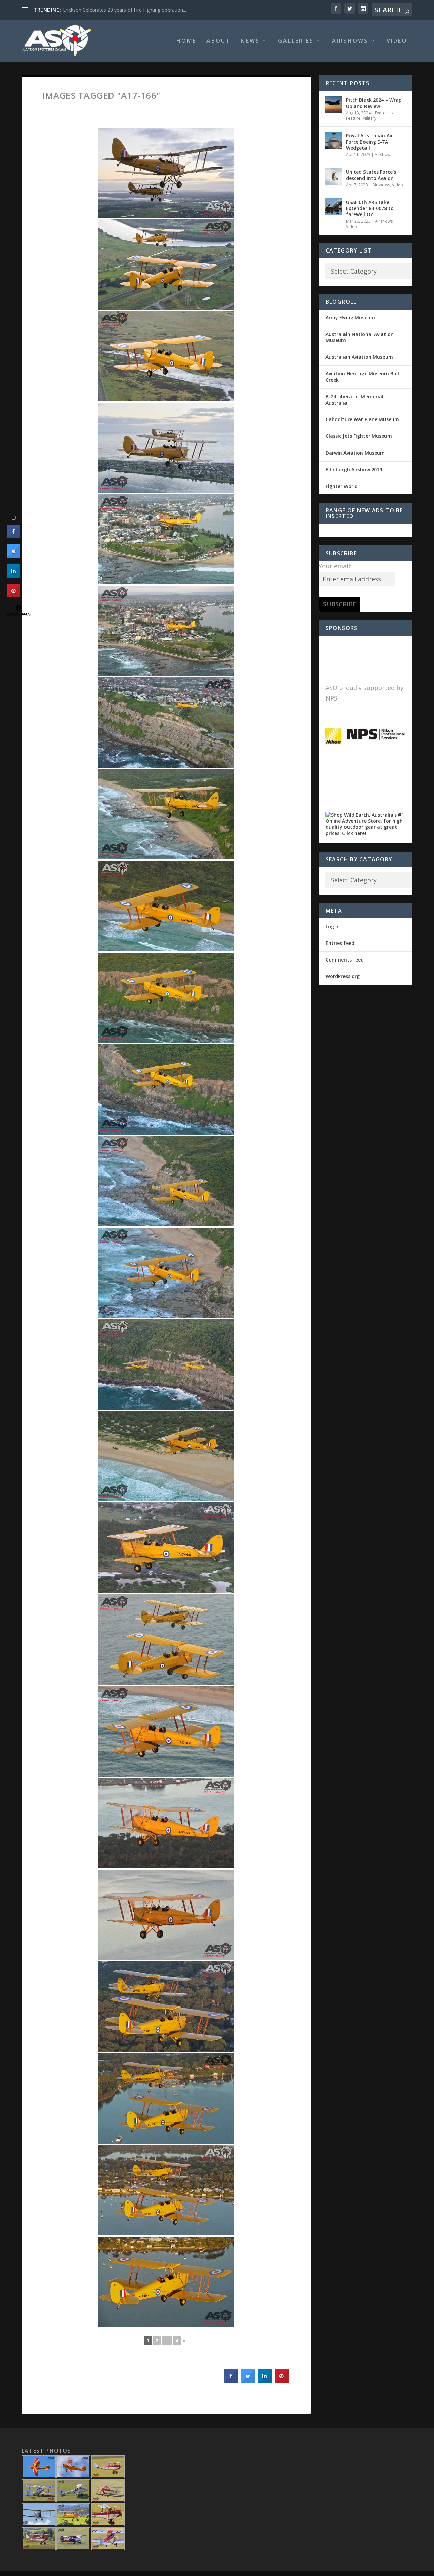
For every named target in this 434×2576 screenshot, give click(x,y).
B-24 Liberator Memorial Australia (354, 400)
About (219, 41)
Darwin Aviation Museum (355, 453)
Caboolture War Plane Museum (362, 419)
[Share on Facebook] (231, 2381)
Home (186, 41)
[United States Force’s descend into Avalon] (334, 176)
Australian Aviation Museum (359, 357)
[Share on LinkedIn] (14, 576)
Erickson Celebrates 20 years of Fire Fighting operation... (125, 10)
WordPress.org (343, 976)
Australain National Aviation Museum (360, 337)
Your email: (335, 566)
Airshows (350, 41)
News (250, 41)
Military (369, 118)
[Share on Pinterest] (282, 2381)
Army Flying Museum (350, 318)
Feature (353, 118)
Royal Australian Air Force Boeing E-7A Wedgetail (369, 142)
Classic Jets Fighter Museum (359, 436)
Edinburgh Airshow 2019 (354, 470)
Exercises (384, 113)
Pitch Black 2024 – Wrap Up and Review (374, 103)
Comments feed (345, 960)
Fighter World (342, 486)
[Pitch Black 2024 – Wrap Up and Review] (334, 105)
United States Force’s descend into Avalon (371, 175)
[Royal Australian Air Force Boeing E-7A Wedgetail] (334, 140)
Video (397, 41)
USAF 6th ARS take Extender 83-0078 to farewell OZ (370, 208)
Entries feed (340, 943)
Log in (333, 926)
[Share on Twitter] (248, 2381)
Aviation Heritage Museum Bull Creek (362, 377)
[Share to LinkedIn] (265, 2381)
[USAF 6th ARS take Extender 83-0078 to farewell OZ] (334, 207)
